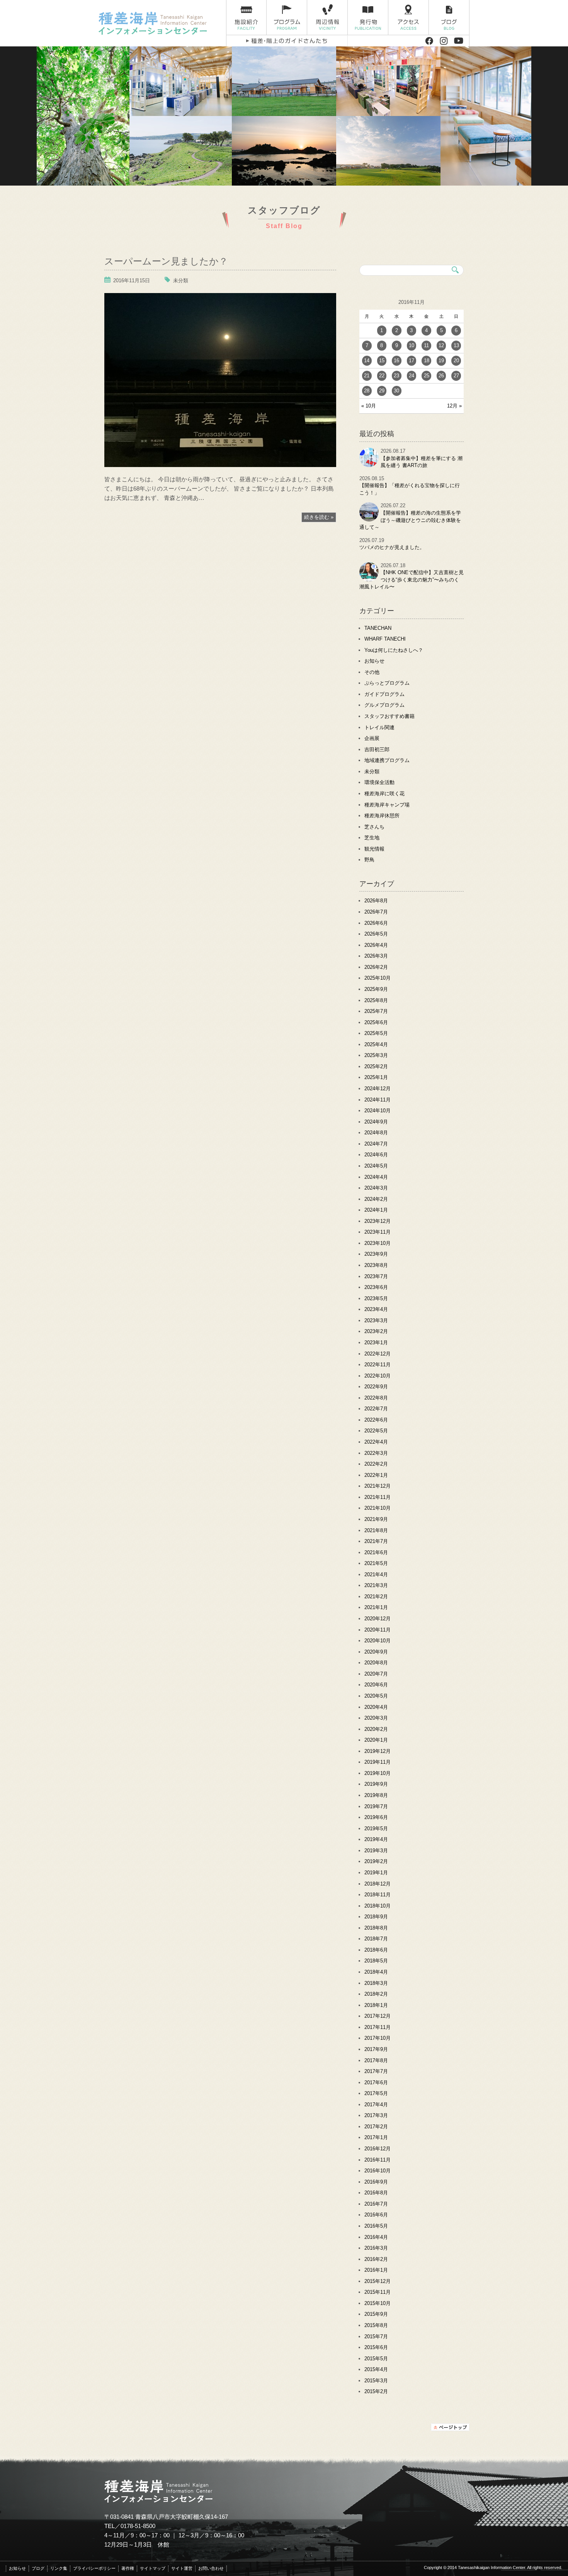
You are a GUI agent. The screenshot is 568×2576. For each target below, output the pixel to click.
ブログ (449, 18)
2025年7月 (376, 1011)
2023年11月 (378, 1232)
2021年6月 (376, 1552)
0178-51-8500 (138, 2526)
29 (382, 391)
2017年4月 (376, 2105)
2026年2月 (376, 967)
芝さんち (374, 827)
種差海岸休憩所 (382, 816)
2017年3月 (376, 2115)
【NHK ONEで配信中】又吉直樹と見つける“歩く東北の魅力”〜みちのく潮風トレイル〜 (412, 580)
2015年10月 (378, 2303)
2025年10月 (378, 978)
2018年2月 (376, 1994)
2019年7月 (376, 1806)
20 (456, 361)
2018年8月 (376, 1928)
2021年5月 (376, 1563)
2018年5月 (376, 1961)
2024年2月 (376, 1199)
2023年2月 (376, 1331)
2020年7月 (376, 1674)
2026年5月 (376, 934)
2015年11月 (378, 2292)
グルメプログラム (384, 705)
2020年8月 (376, 1663)
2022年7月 (376, 1409)
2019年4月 (376, 1839)
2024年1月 (376, 1210)
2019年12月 (378, 1751)
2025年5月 (376, 1033)
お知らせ (374, 661)
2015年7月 (376, 2336)
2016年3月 (376, 2248)
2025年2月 (376, 1066)
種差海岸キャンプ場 (387, 805)
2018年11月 (378, 1895)
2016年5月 (376, 2226)
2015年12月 (378, 2281)
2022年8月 (376, 1398)
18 (427, 361)
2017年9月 (376, 2049)
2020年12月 (378, 1619)
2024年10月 (378, 1111)
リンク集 (59, 2568)
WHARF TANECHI (385, 639)
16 (396, 361)
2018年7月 (376, 1939)
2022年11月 (378, 1365)
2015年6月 (376, 2347)
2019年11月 (378, 1762)
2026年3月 (376, 956)
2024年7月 (376, 1144)
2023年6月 (376, 1287)
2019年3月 (376, 1851)
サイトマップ (153, 2568)
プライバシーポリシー (94, 2568)
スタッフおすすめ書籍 (389, 716)
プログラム (287, 18)
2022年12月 (378, 1354)
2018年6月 (376, 1950)
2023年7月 (376, 1276)
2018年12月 (378, 1884)
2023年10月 (378, 1243)
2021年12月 (378, 1486)
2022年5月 (376, 1431)
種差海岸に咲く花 (384, 794)
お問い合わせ (211, 2568)
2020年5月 (376, 1696)
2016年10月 (378, 2171)
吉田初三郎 (377, 749)
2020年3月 (376, 1718)
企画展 (372, 738)
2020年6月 (376, 1685)
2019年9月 (376, 1784)
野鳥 (369, 860)
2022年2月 (376, 1464)
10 (412, 345)
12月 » (454, 406)
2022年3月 (376, 1453)
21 (367, 376)
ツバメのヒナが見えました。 (392, 547)
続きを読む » (319, 517)
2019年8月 (376, 1795)
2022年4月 (376, 1442)
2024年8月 (376, 1133)
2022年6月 (376, 1420)
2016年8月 (376, 2193)
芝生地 (372, 838)
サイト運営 (182, 2568)
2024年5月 (376, 1166)
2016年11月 (378, 2160)
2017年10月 (378, 2038)
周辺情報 (327, 18)
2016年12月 (378, 2149)
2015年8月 (376, 2325)
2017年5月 (376, 2093)
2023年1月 (376, 1343)
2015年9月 (376, 2314)
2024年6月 (376, 1155)
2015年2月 (376, 2391)
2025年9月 (376, 989)
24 (412, 376)
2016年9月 (376, 2182)
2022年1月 (376, 1475)
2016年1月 (376, 2270)
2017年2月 (376, 2127)
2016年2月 (376, 2259)
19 (441, 361)
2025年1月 (376, 1077)
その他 (372, 672)
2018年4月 (376, 1972)
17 (412, 361)
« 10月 (369, 406)
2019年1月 (376, 1873)
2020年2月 (376, 1729)
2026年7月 (376, 912)
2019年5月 (376, 1828)
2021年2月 (376, 1597)
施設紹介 (246, 18)
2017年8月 (376, 2060)
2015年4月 (376, 2369)
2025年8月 (376, 1000)
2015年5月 (376, 2359)
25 (427, 376)
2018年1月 (376, 2005)
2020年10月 (378, 1641)
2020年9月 (376, 1652)
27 (456, 376)
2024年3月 (376, 1188)
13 (456, 345)
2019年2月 (376, 1861)
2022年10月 (378, 1376)
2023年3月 (376, 1320)
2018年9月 (376, 1917)
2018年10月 (378, 1906)
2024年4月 (376, 1177)
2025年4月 (376, 1044)
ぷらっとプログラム (387, 683)
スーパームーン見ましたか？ (166, 260)
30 (396, 391)
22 (382, 376)
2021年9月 (376, 1519)
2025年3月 (376, 1055)
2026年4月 (376, 945)
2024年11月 (378, 1100)
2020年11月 (378, 1630)
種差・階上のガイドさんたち (287, 41)
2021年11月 (378, 1497)
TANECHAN (378, 628)
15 (382, 361)
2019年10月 (378, 1773)
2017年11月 (378, 2027)
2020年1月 (376, 1740)
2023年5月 (376, 1298)
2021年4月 (376, 1574)
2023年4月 (376, 1309)
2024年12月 (378, 1089)
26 (441, 376)
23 (396, 376)
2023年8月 (376, 1265)
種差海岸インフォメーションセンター (159, 23)
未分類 (181, 280)
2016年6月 (376, 2215)
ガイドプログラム (384, 694)
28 (367, 391)
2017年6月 (376, 2082)
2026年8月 (376, 901)
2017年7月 (376, 2071)
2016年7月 (376, 2204)
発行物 (368, 18)
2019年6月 (376, 1817)
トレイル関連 (379, 727)
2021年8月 (376, 1530)
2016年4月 (376, 2237)
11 (426, 345)
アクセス (409, 18)
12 (441, 345)
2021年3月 (376, 1585)
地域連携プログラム (387, 760)
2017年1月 (376, 2137)
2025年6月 (376, 1022)
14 (367, 361)
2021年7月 (376, 1541)
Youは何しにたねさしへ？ (394, 650)
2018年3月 (376, 1983)
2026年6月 (376, 923)
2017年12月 (378, 2016)
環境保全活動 (379, 782)
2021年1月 (376, 1607)
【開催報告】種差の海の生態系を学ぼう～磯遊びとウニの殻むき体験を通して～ (410, 520)
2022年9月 (376, 1387)
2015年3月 (376, 2381)
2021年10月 (378, 1508)
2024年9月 (376, 1122)
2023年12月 (378, 1221)
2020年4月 (376, 1707)
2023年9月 (376, 1254)
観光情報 (374, 849)
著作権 (128, 2568)
